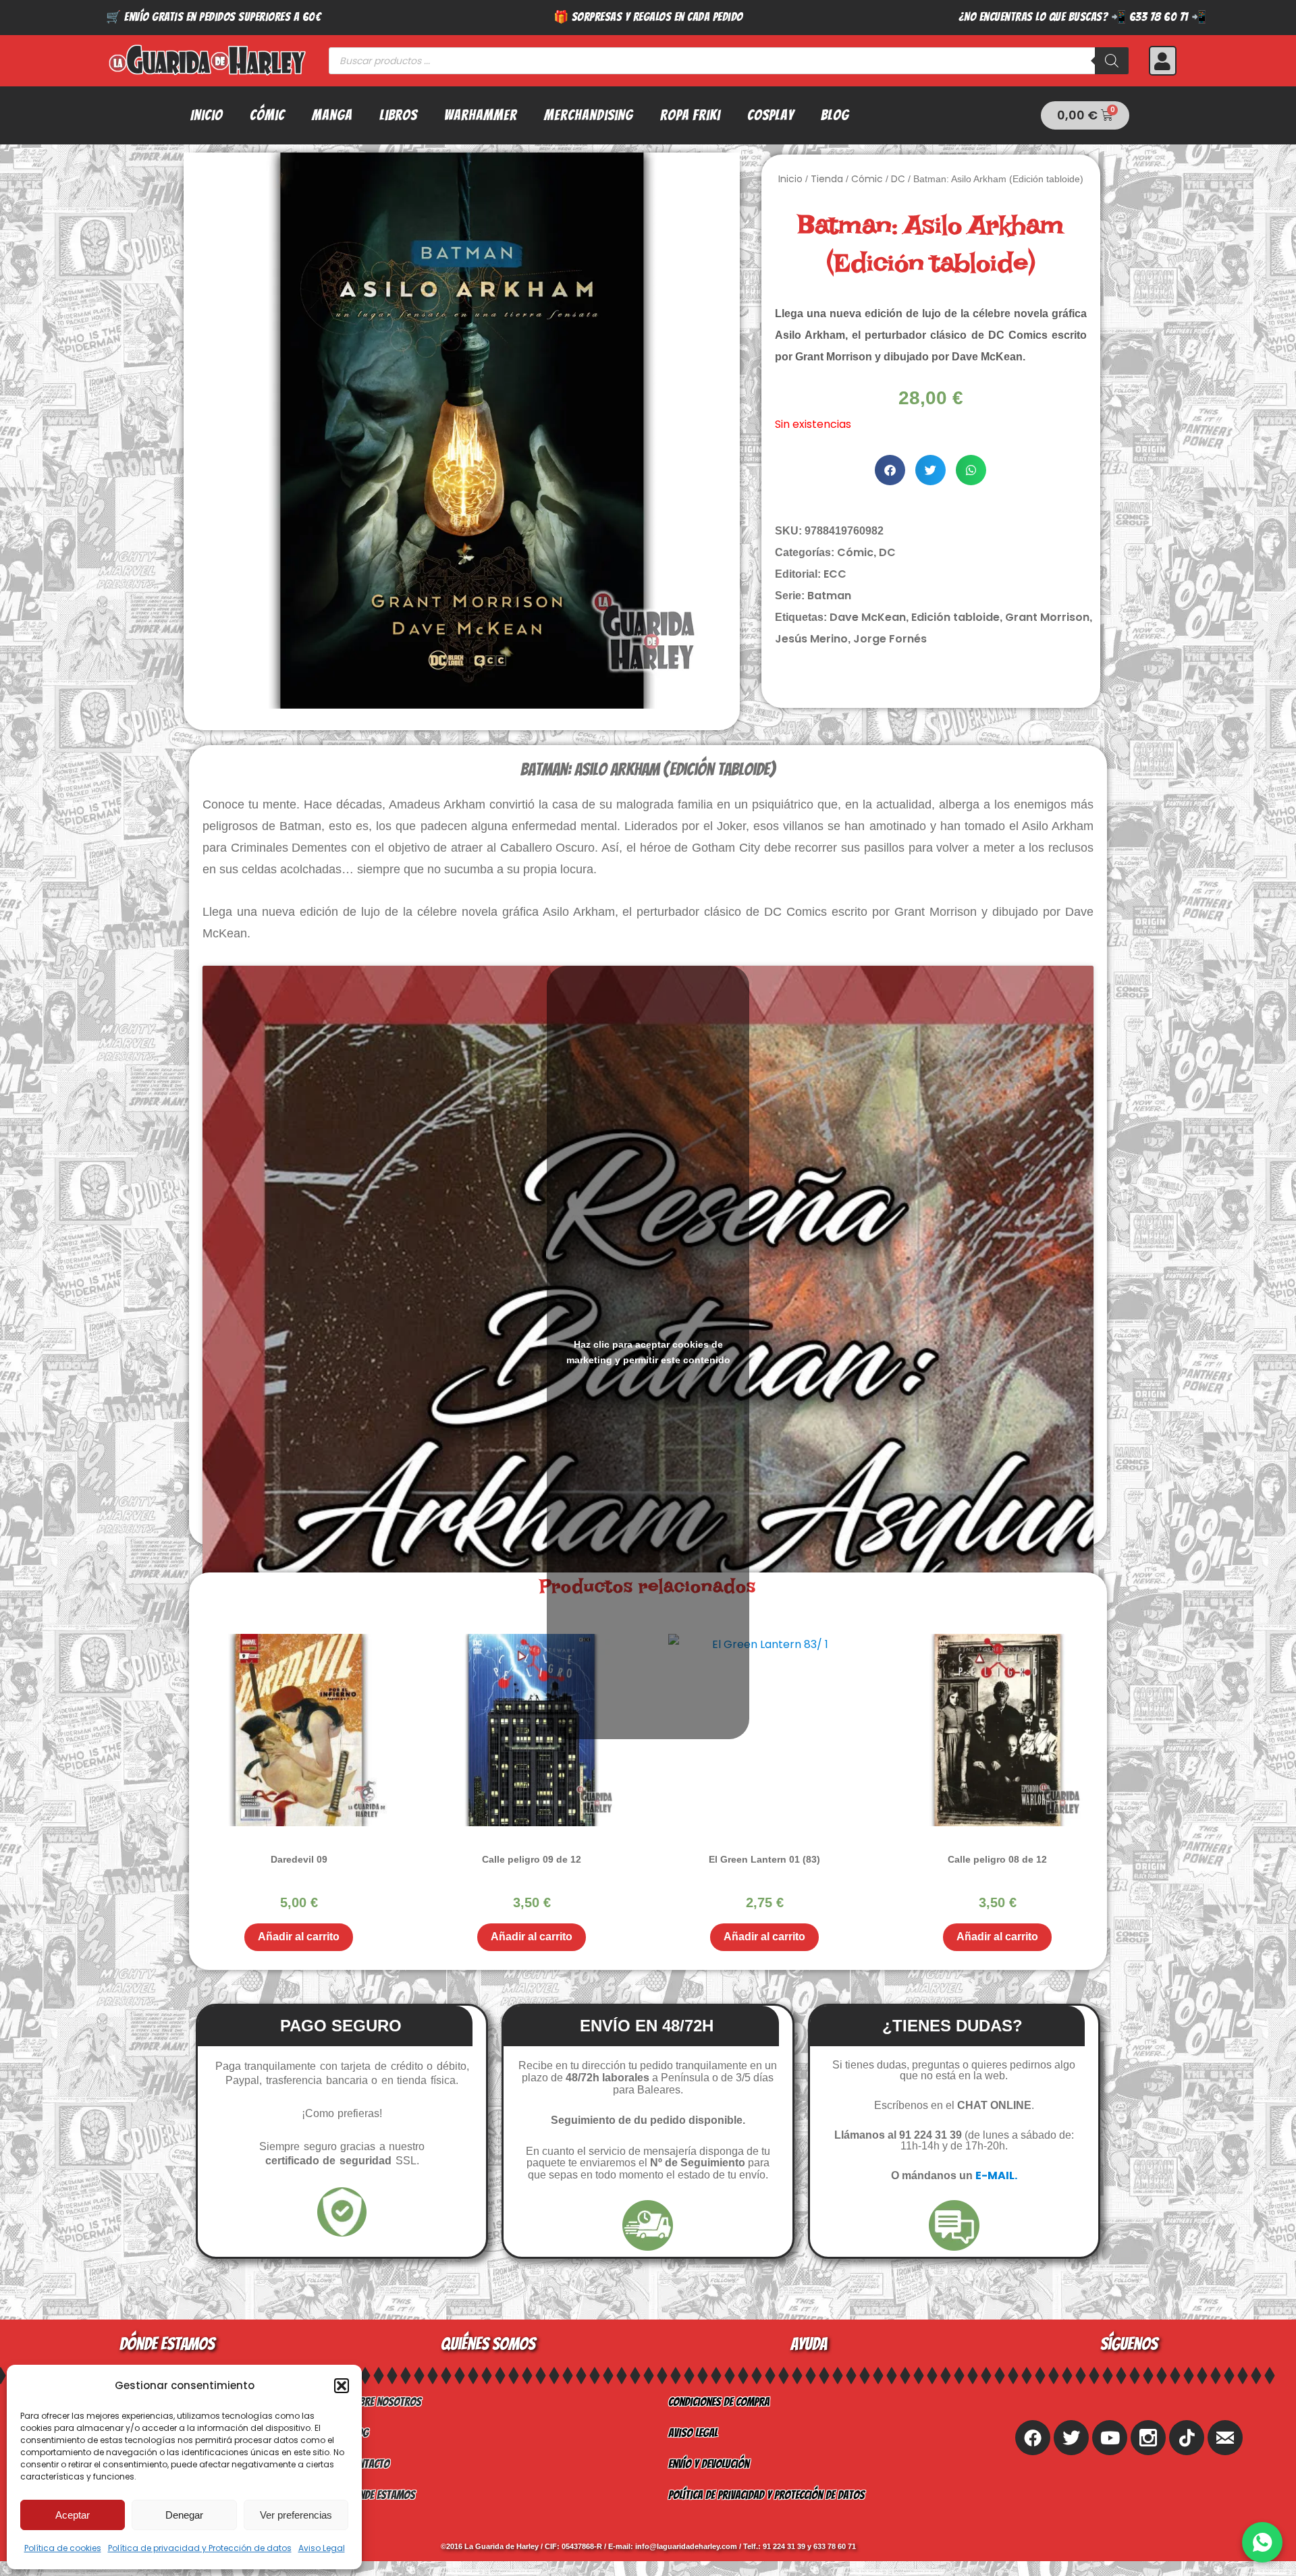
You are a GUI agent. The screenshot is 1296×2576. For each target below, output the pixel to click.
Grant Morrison (1047, 617)
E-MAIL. (996, 2175)
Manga (332, 115)
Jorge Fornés (890, 639)
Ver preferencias (296, 2515)
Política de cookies (63, 2548)
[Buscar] (1112, 61)
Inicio (207, 115)
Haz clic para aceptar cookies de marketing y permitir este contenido (648, 1352)
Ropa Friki (690, 115)
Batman (829, 596)
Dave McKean (868, 617)
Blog (835, 115)
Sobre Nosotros (384, 2402)
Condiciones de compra (719, 2402)
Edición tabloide (955, 617)
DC (898, 179)
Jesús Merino (811, 639)
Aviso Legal (322, 2548)
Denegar (184, 2515)
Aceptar (73, 2515)
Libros (398, 115)
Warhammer (481, 115)
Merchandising (589, 115)
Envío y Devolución (709, 2464)
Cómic (267, 115)
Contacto (369, 2464)
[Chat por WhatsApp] (1262, 2542)
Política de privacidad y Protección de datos (200, 2548)
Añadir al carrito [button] (299, 1937)
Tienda (827, 179)
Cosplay (771, 115)
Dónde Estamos (381, 2495)
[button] (342, 2386)
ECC (835, 574)
